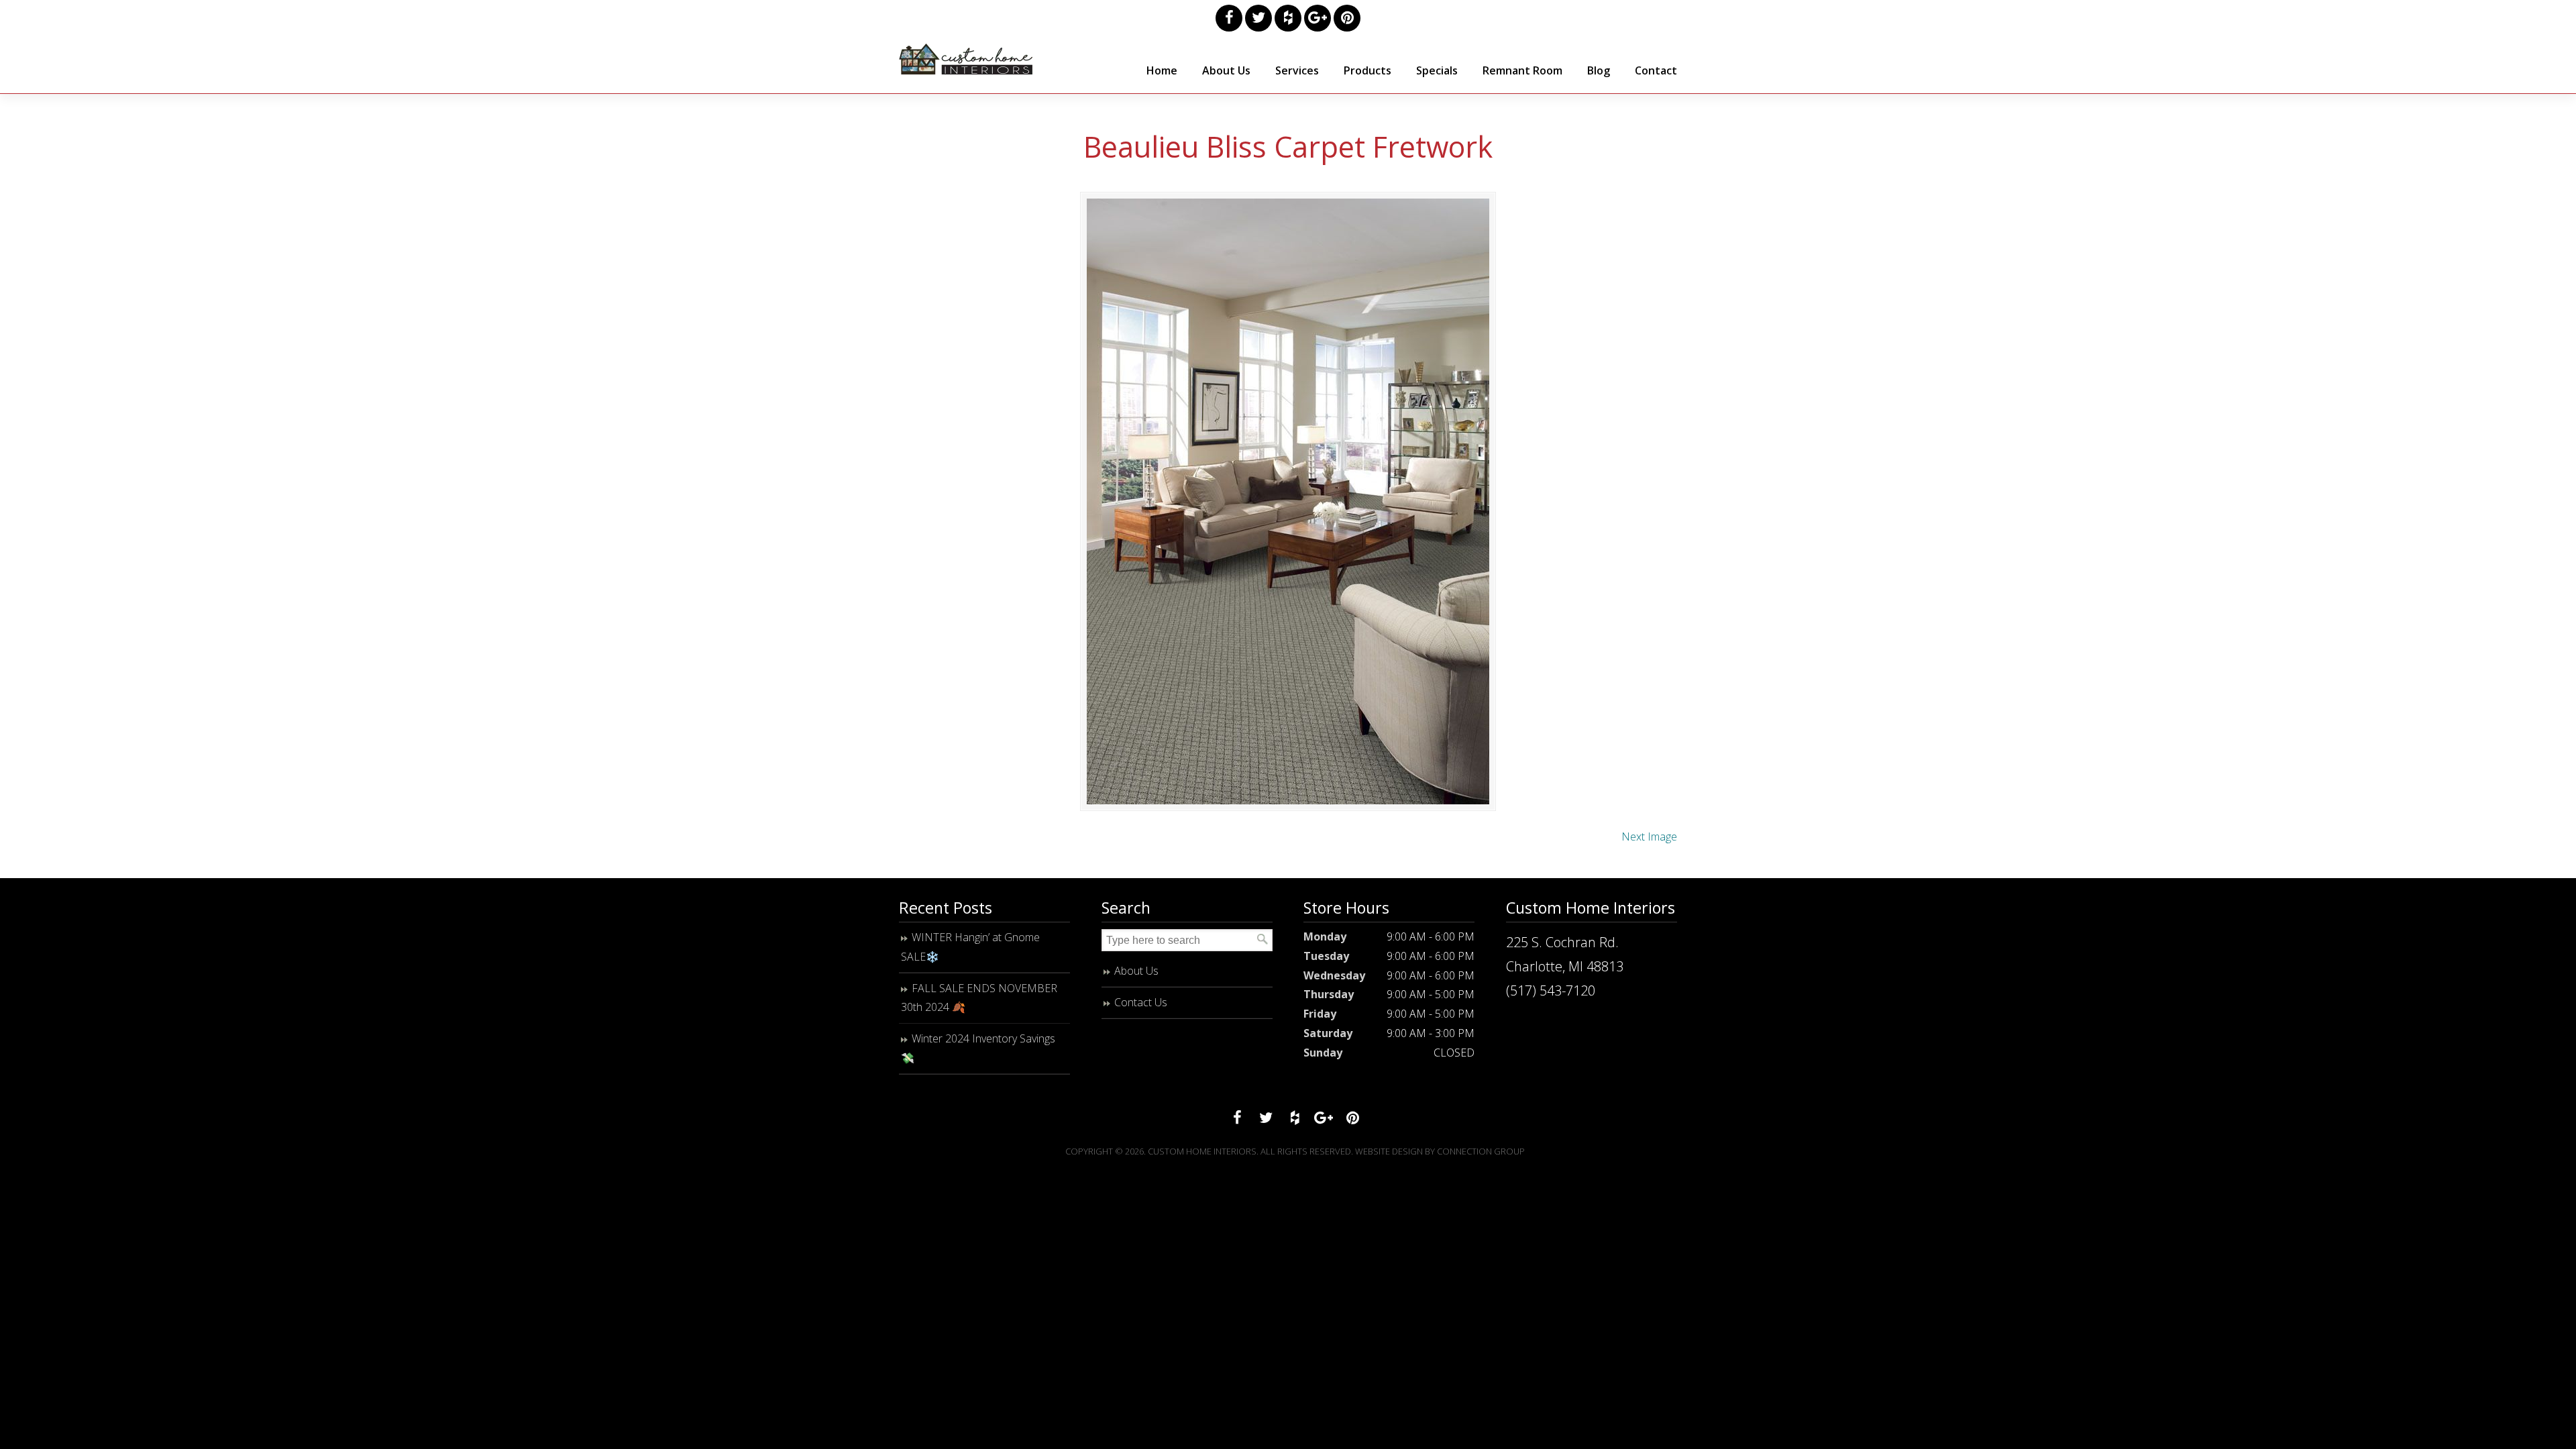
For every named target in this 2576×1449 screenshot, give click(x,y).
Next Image (1649, 837)
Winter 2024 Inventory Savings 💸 (978, 1048)
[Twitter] (1258, 18)
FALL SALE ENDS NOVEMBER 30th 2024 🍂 (979, 998)
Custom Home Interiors (966, 59)
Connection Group (1481, 1151)
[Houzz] (1288, 18)
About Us (1136, 971)
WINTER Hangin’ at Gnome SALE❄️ (970, 947)
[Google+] (1318, 18)
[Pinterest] (1347, 18)
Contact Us (1141, 1002)
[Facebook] (1229, 18)
